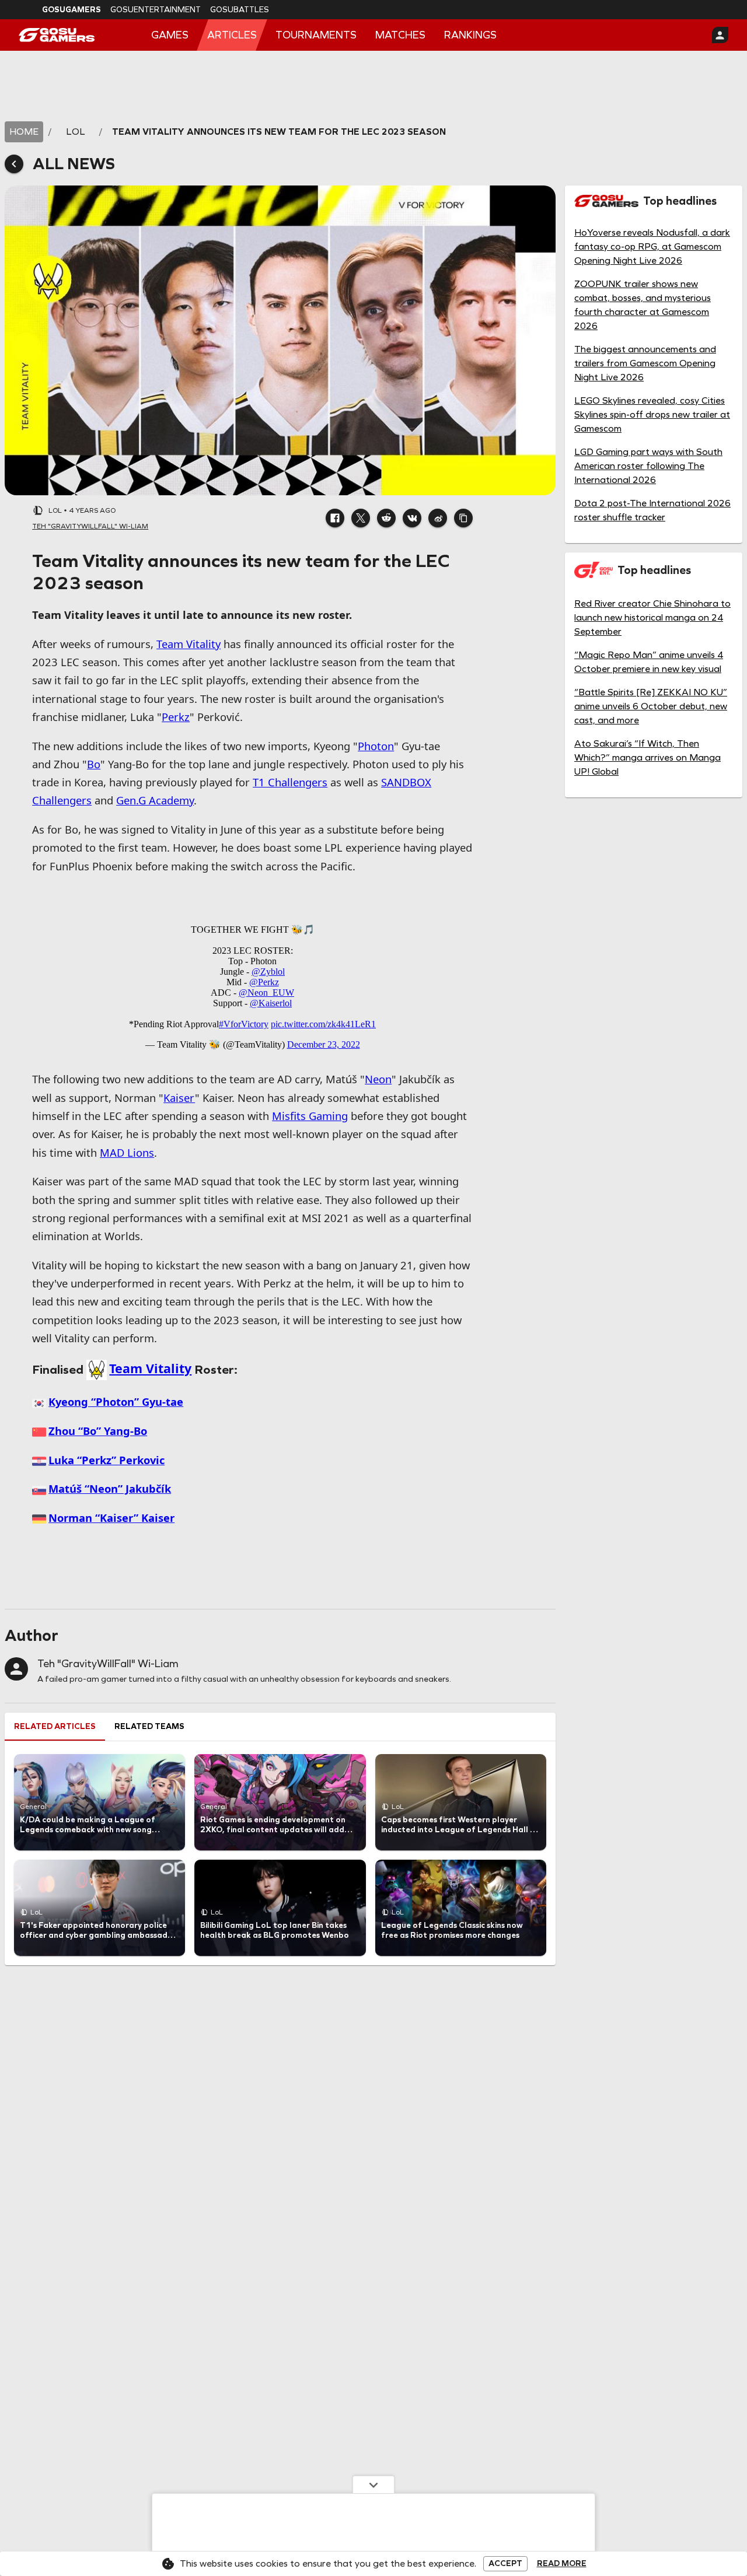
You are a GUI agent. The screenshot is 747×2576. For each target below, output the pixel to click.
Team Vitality (189, 644)
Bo (94, 764)
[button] (335, 518)
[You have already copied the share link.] (463, 518)
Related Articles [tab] (55, 1726)
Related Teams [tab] (149, 1726)
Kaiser (179, 1098)
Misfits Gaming (310, 1116)
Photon (376, 746)
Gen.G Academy (155, 800)
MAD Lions (127, 1152)
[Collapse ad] (373, 2484)
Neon (378, 1079)
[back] (14, 164)
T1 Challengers (290, 782)
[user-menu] (720, 35)
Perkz (176, 717)
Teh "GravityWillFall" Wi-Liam (108, 1664)
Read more (562, 2564)
